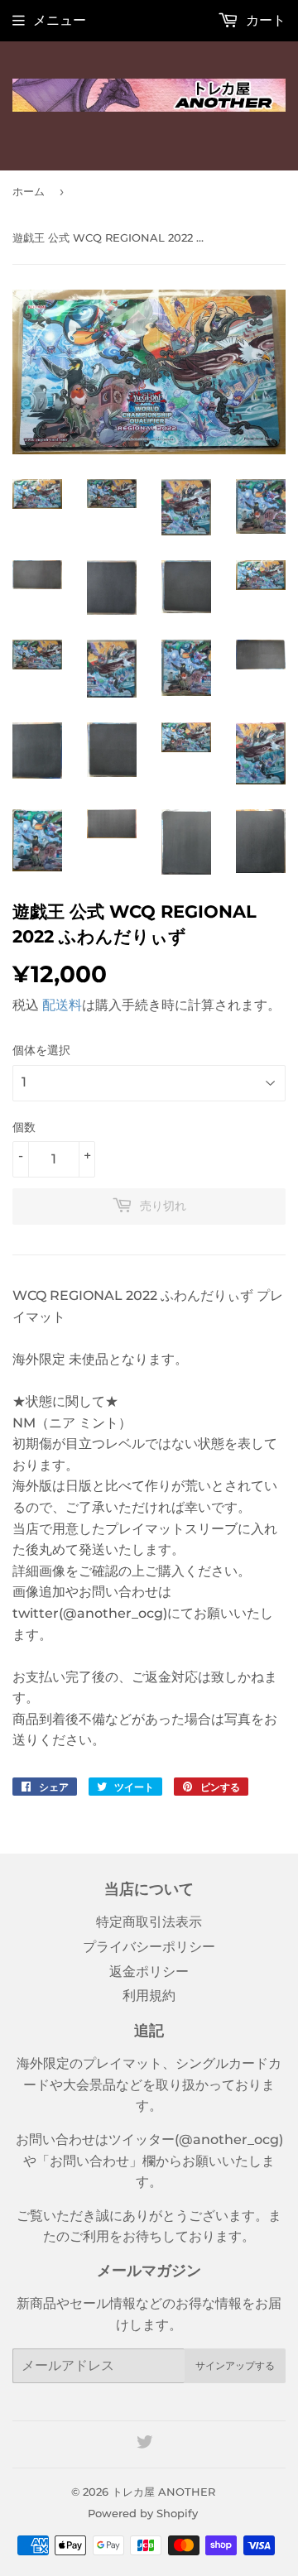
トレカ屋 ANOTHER (163, 2492)
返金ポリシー (149, 1972)
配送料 (62, 1005)
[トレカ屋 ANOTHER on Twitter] (145, 2444)
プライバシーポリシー (149, 1947)
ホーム (29, 191)
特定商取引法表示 (149, 1922)
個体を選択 (41, 1050)
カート (264, 20)
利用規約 (149, 1996)
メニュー (60, 20)
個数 (24, 1127)
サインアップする (235, 2365)
